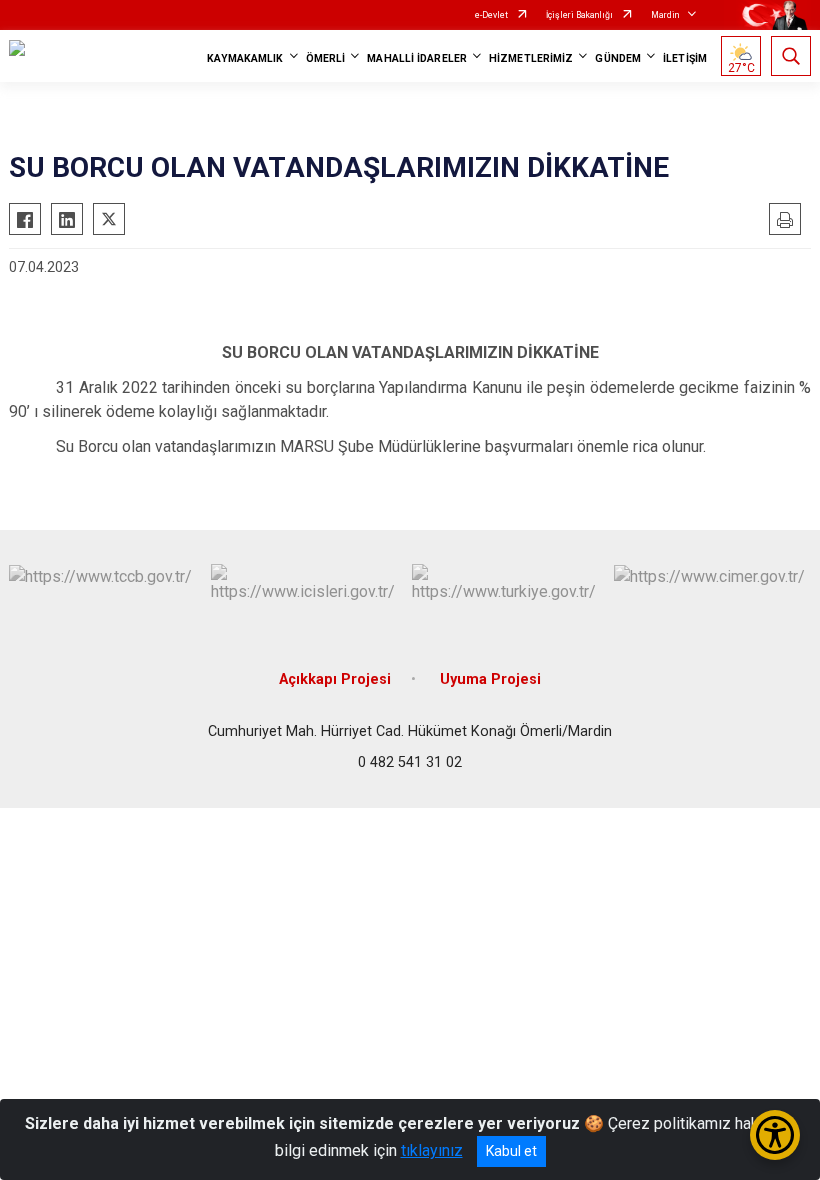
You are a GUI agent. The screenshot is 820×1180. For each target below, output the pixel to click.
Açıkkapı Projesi (335, 679)
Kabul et (511, 1151)
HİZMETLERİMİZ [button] (531, 58)
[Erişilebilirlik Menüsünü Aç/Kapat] (775, 1135)
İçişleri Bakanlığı (579, 15)
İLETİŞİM (685, 58)
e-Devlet (491, 15)
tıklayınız (432, 1150)
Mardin (665, 15)
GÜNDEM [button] (618, 58)
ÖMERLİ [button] (326, 58)
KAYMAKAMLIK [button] (245, 58)
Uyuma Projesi (490, 679)
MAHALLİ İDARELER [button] (417, 58)
